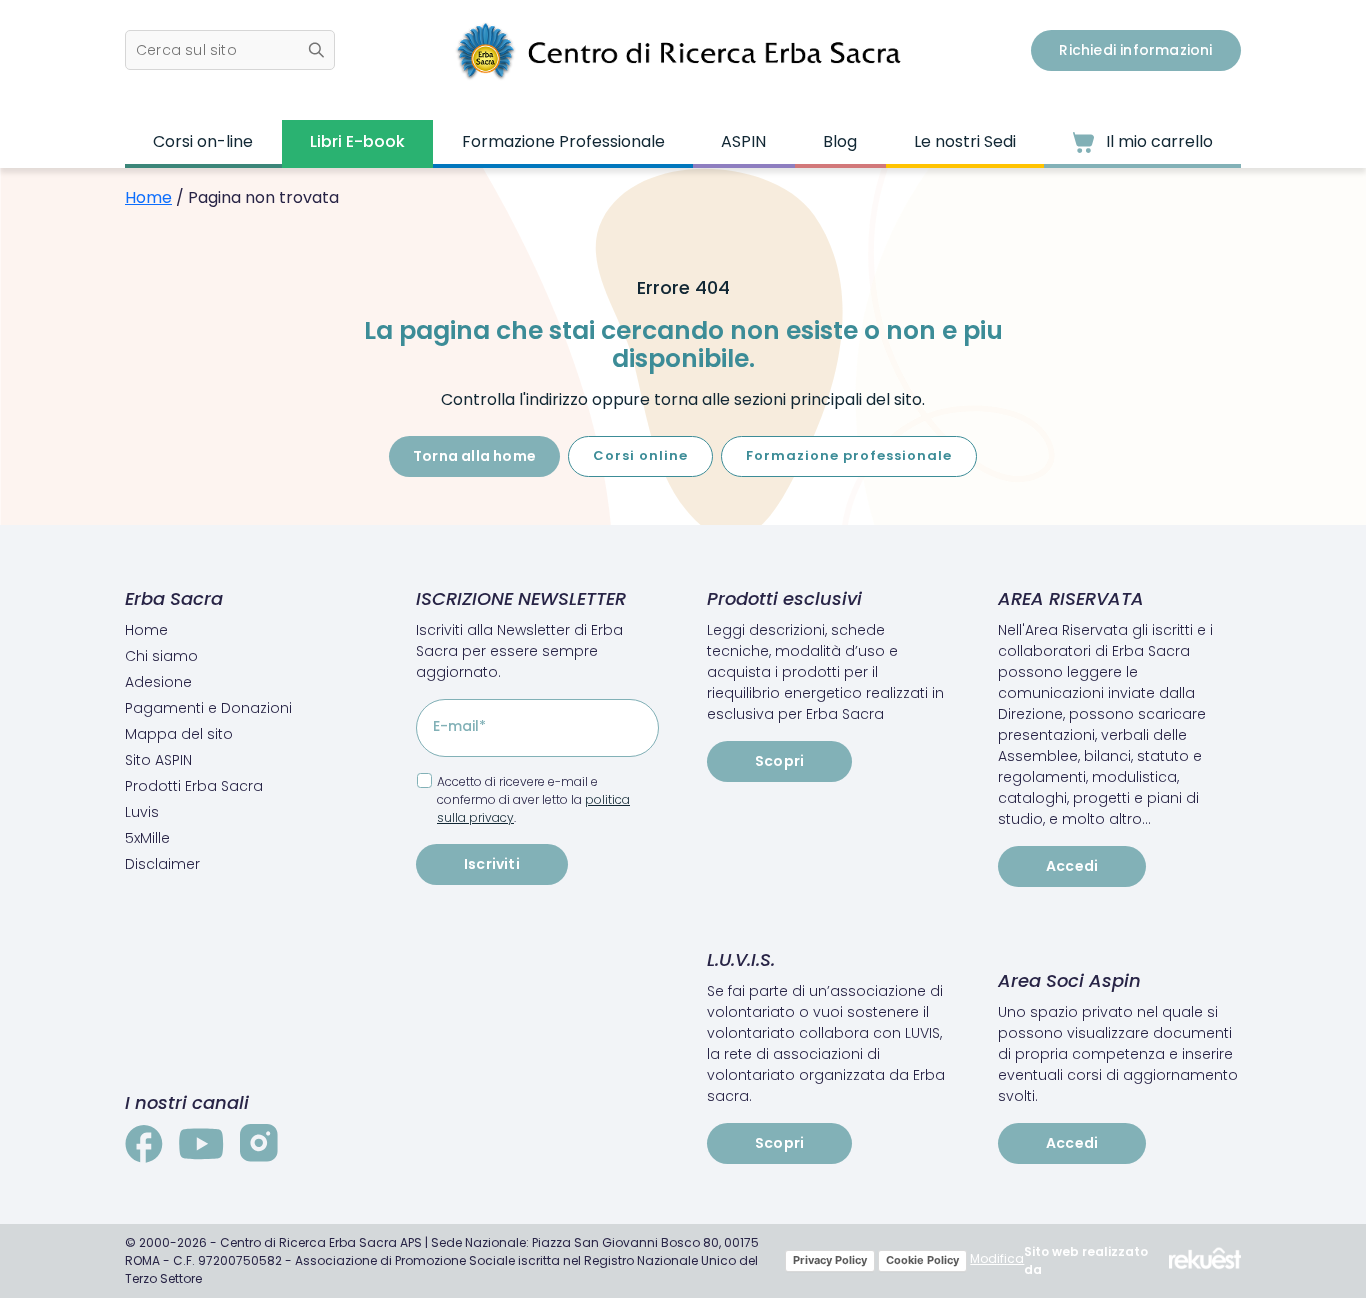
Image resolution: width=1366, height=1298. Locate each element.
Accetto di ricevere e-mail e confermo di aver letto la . (533, 799)
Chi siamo (161, 656)
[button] (230, 50)
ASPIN (743, 141)
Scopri (779, 761)
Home (148, 197)
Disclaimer (162, 864)
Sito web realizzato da (1086, 1260)
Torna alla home (474, 456)
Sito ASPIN (158, 760)
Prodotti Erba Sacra (194, 786)
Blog (840, 141)
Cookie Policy (922, 1260)
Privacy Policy (830, 1260)
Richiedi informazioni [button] (1135, 50)
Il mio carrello (1157, 141)
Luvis (142, 812)
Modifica (997, 1258)
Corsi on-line (203, 141)
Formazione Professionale (563, 141)
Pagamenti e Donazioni (208, 708)
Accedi (1072, 866)
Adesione (158, 682)
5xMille (147, 838)
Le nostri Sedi (965, 141)
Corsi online (640, 455)
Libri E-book (357, 141)
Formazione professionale (849, 455)
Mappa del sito (179, 734)
